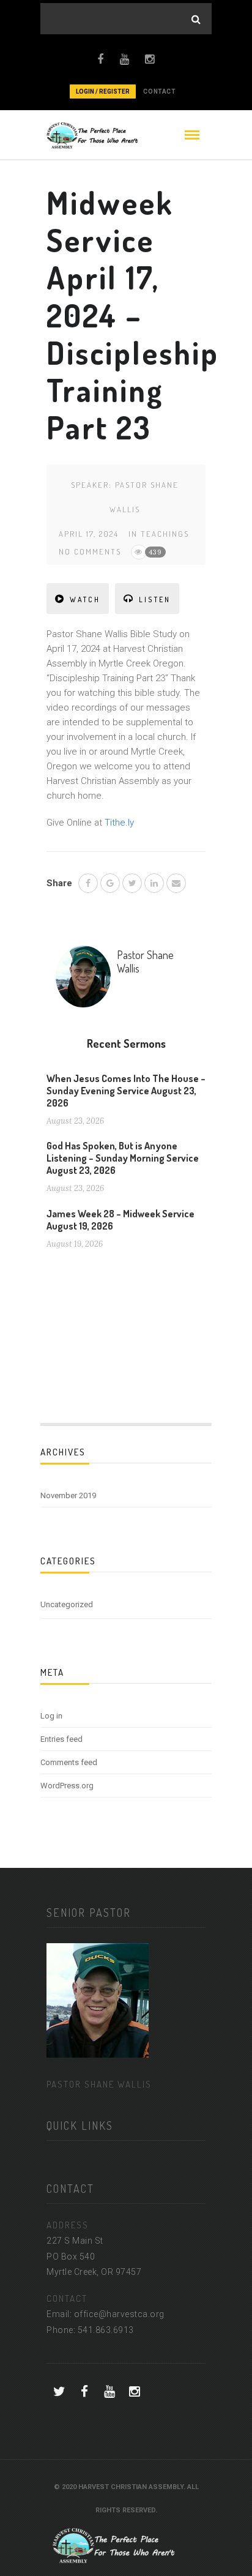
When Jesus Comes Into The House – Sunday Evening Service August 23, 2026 (126, 1091)
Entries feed (61, 1739)
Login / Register (103, 91)
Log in (51, 1716)
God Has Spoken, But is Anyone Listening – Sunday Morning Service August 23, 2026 (123, 1158)
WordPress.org (67, 1786)
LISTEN (155, 599)
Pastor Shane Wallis (145, 961)
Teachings (165, 534)
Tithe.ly (119, 823)
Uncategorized (67, 1604)
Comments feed (69, 1762)
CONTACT (159, 91)
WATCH (85, 599)
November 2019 (68, 1495)
